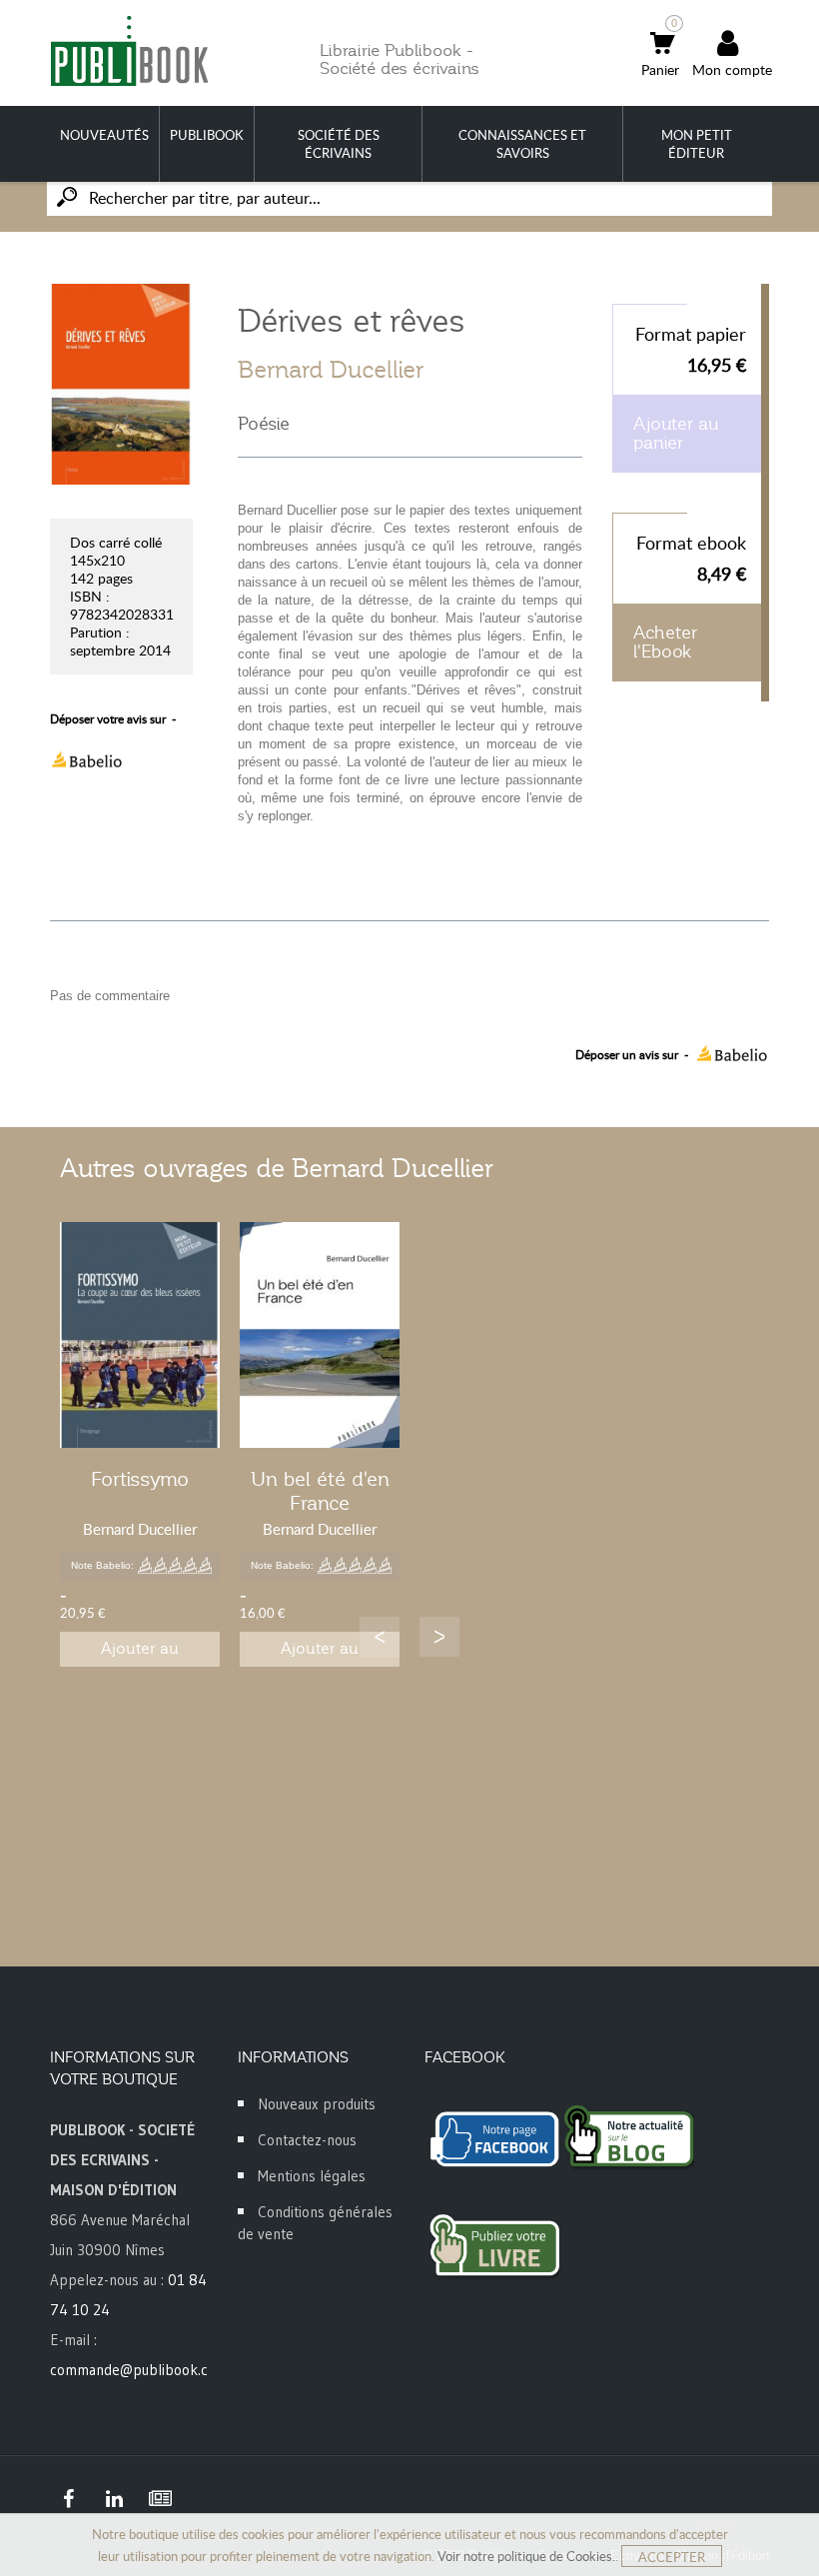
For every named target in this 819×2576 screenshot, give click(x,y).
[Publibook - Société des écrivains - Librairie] (129, 50)
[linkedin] (114, 2499)
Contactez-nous (307, 2140)
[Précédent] (380, 1637)
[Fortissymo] (140, 1335)
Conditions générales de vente (315, 2223)
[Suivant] (439, 1637)
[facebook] (68, 2499)
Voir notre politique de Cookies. (526, 2556)
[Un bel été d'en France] (320, 1335)
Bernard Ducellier (331, 370)
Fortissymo (140, 1479)
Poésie (264, 424)
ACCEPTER (672, 2557)
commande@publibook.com (139, 2370)
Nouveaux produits (317, 2104)
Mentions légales (312, 2176)
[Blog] (160, 2499)
